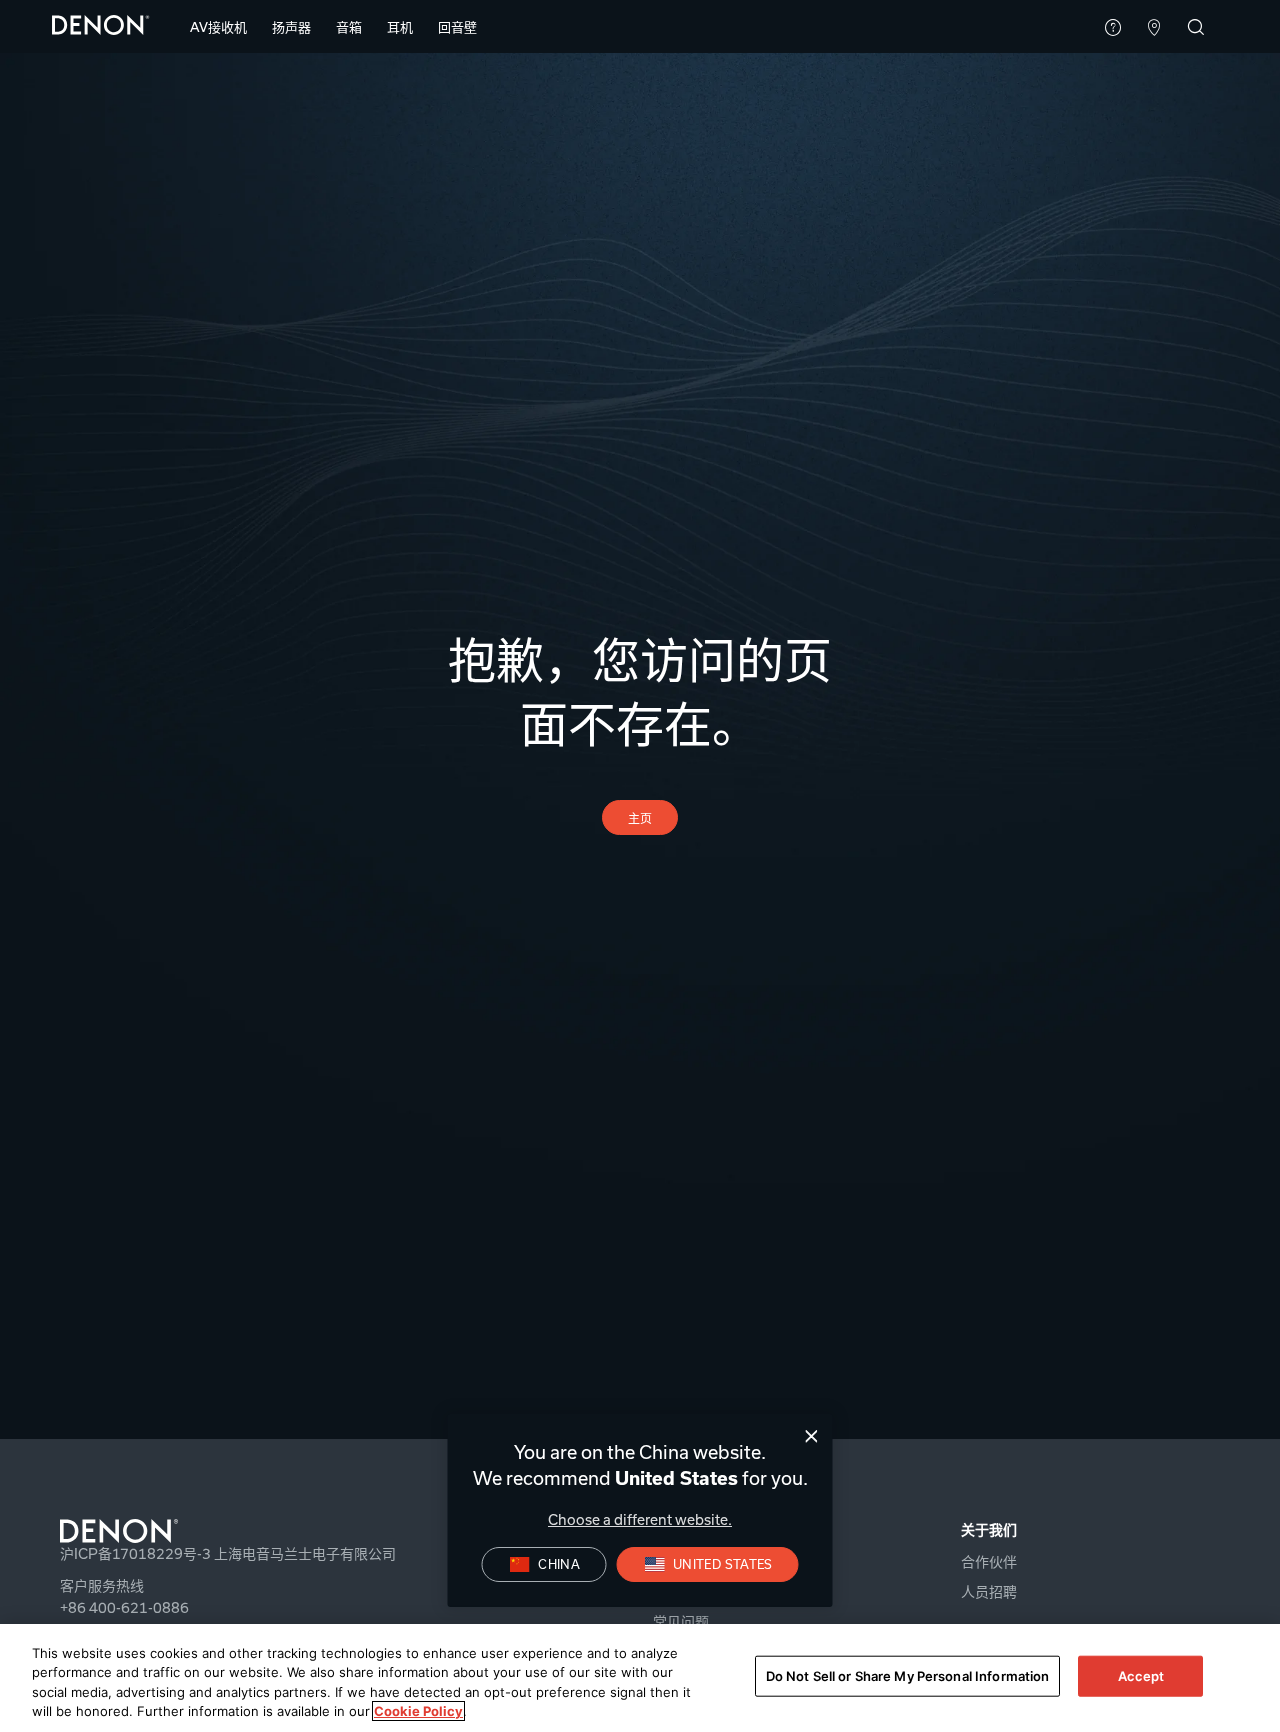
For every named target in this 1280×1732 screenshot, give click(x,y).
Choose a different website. (640, 1519)
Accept (1141, 1676)
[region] (640, 1678)
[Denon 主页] (101, 24)
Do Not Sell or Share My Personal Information (908, 1676)
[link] (457, 27)
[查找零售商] (1154, 29)
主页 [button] (640, 818)
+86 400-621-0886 (124, 1607)
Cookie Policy (418, 1711)
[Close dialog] (811, 1436)
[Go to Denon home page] (250, 1531)
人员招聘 (989, 1591)
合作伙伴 (989, 1561)
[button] (218, 27)
